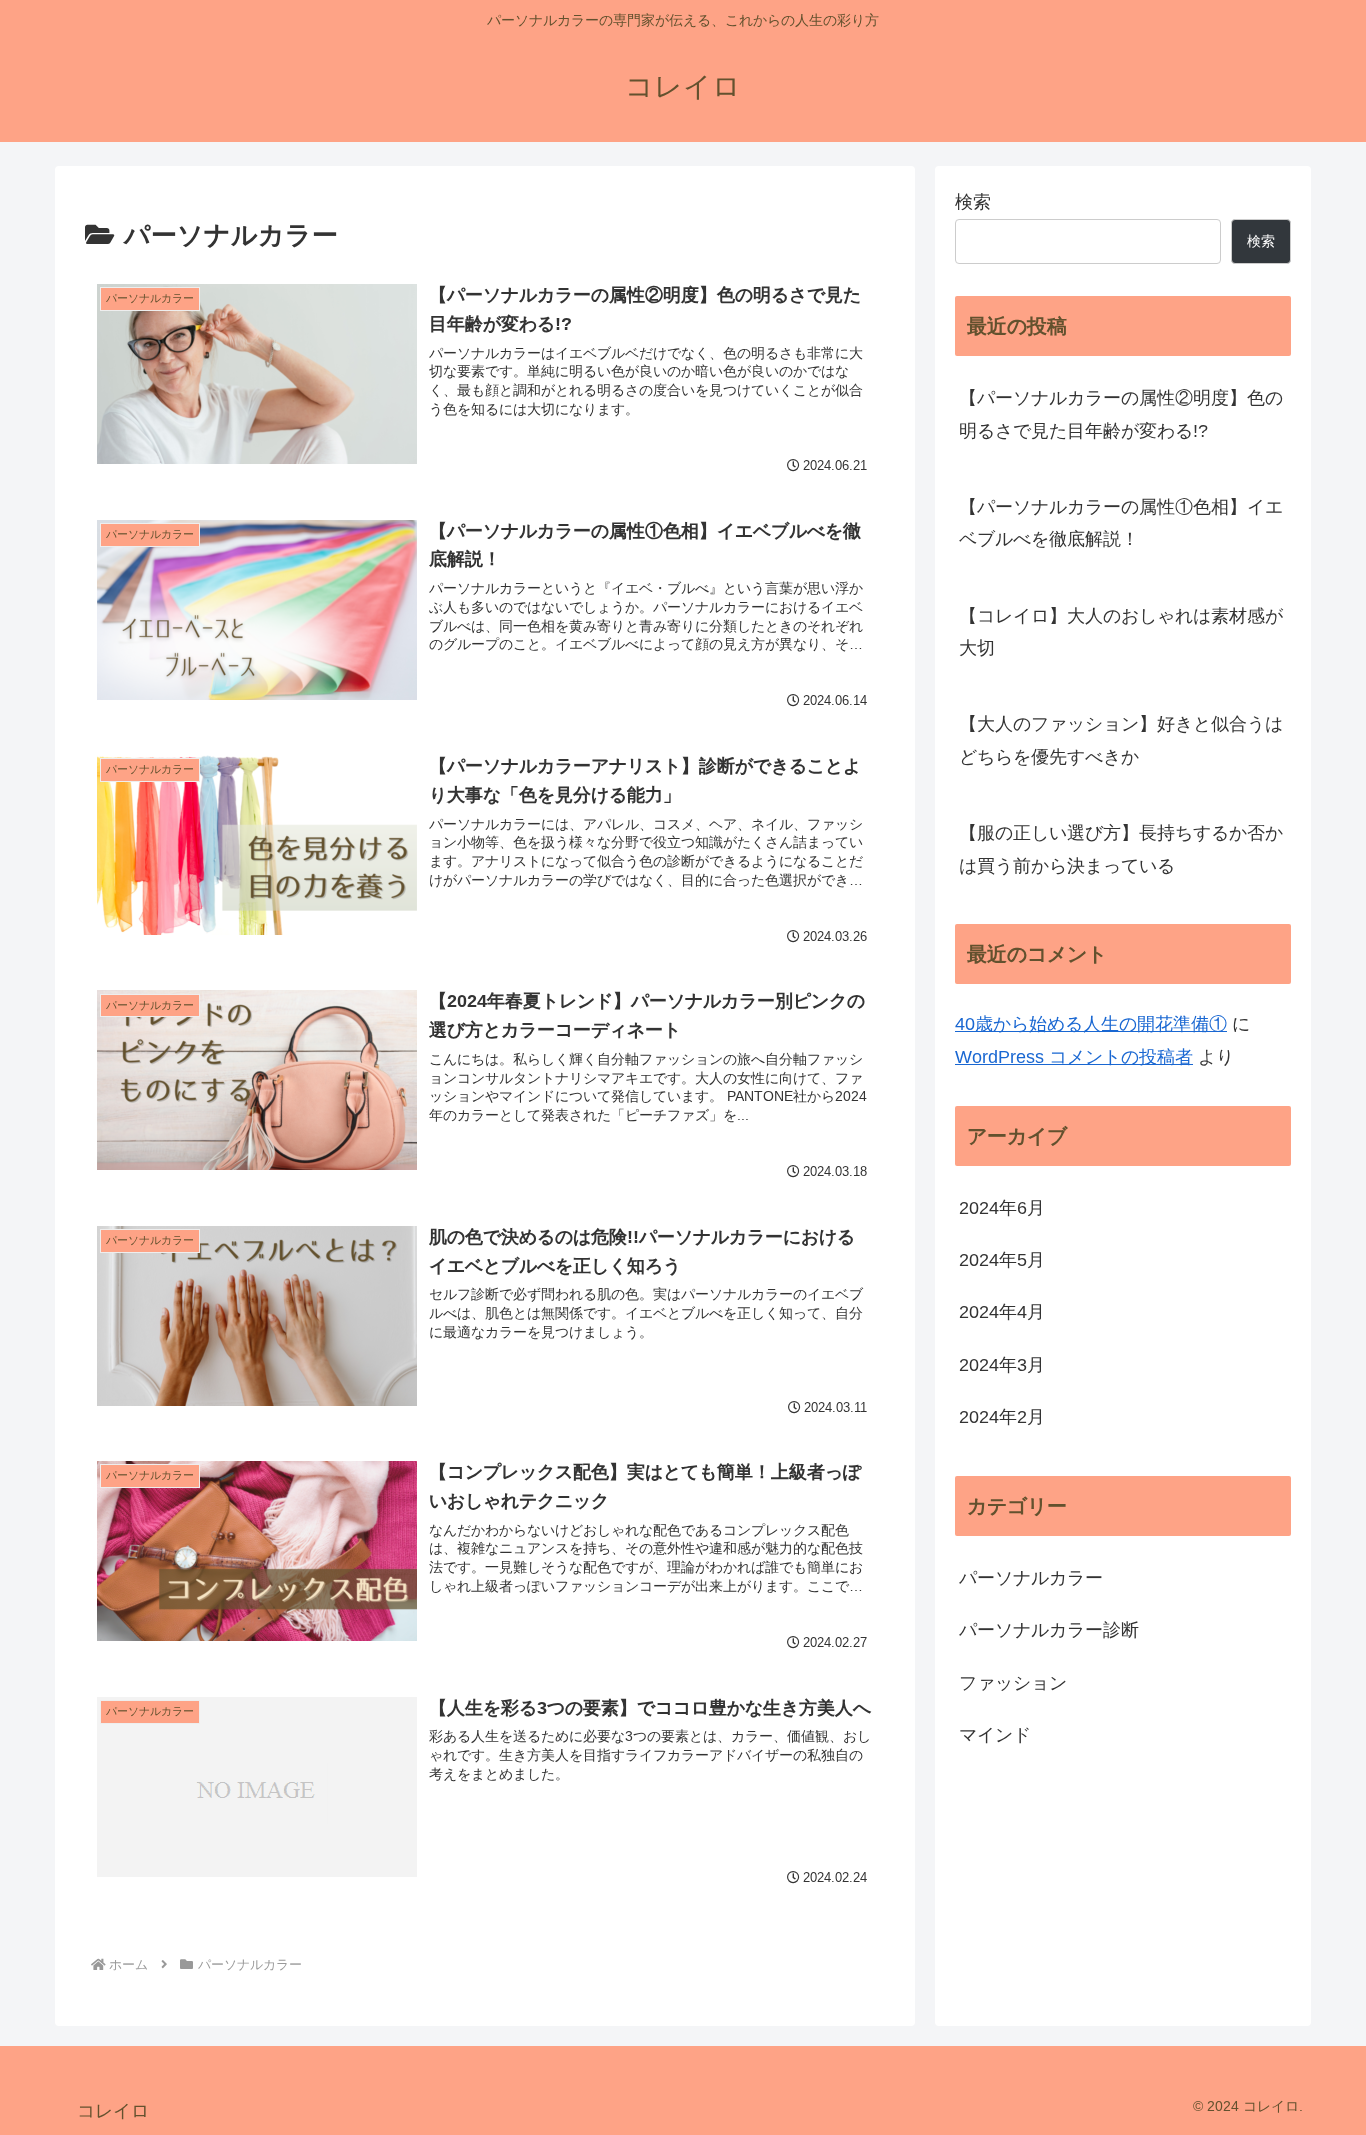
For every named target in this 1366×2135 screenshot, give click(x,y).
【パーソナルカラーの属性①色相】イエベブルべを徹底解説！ (1121, 523)
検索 (973, 202)
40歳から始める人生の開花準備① (1091, 1024)
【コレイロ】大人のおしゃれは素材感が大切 (1121, 632)
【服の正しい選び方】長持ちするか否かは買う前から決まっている (1121, 849)
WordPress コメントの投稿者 (1074, 1057)
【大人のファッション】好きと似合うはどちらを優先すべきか (1121, 740)
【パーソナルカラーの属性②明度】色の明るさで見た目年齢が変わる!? (1121, 414)
